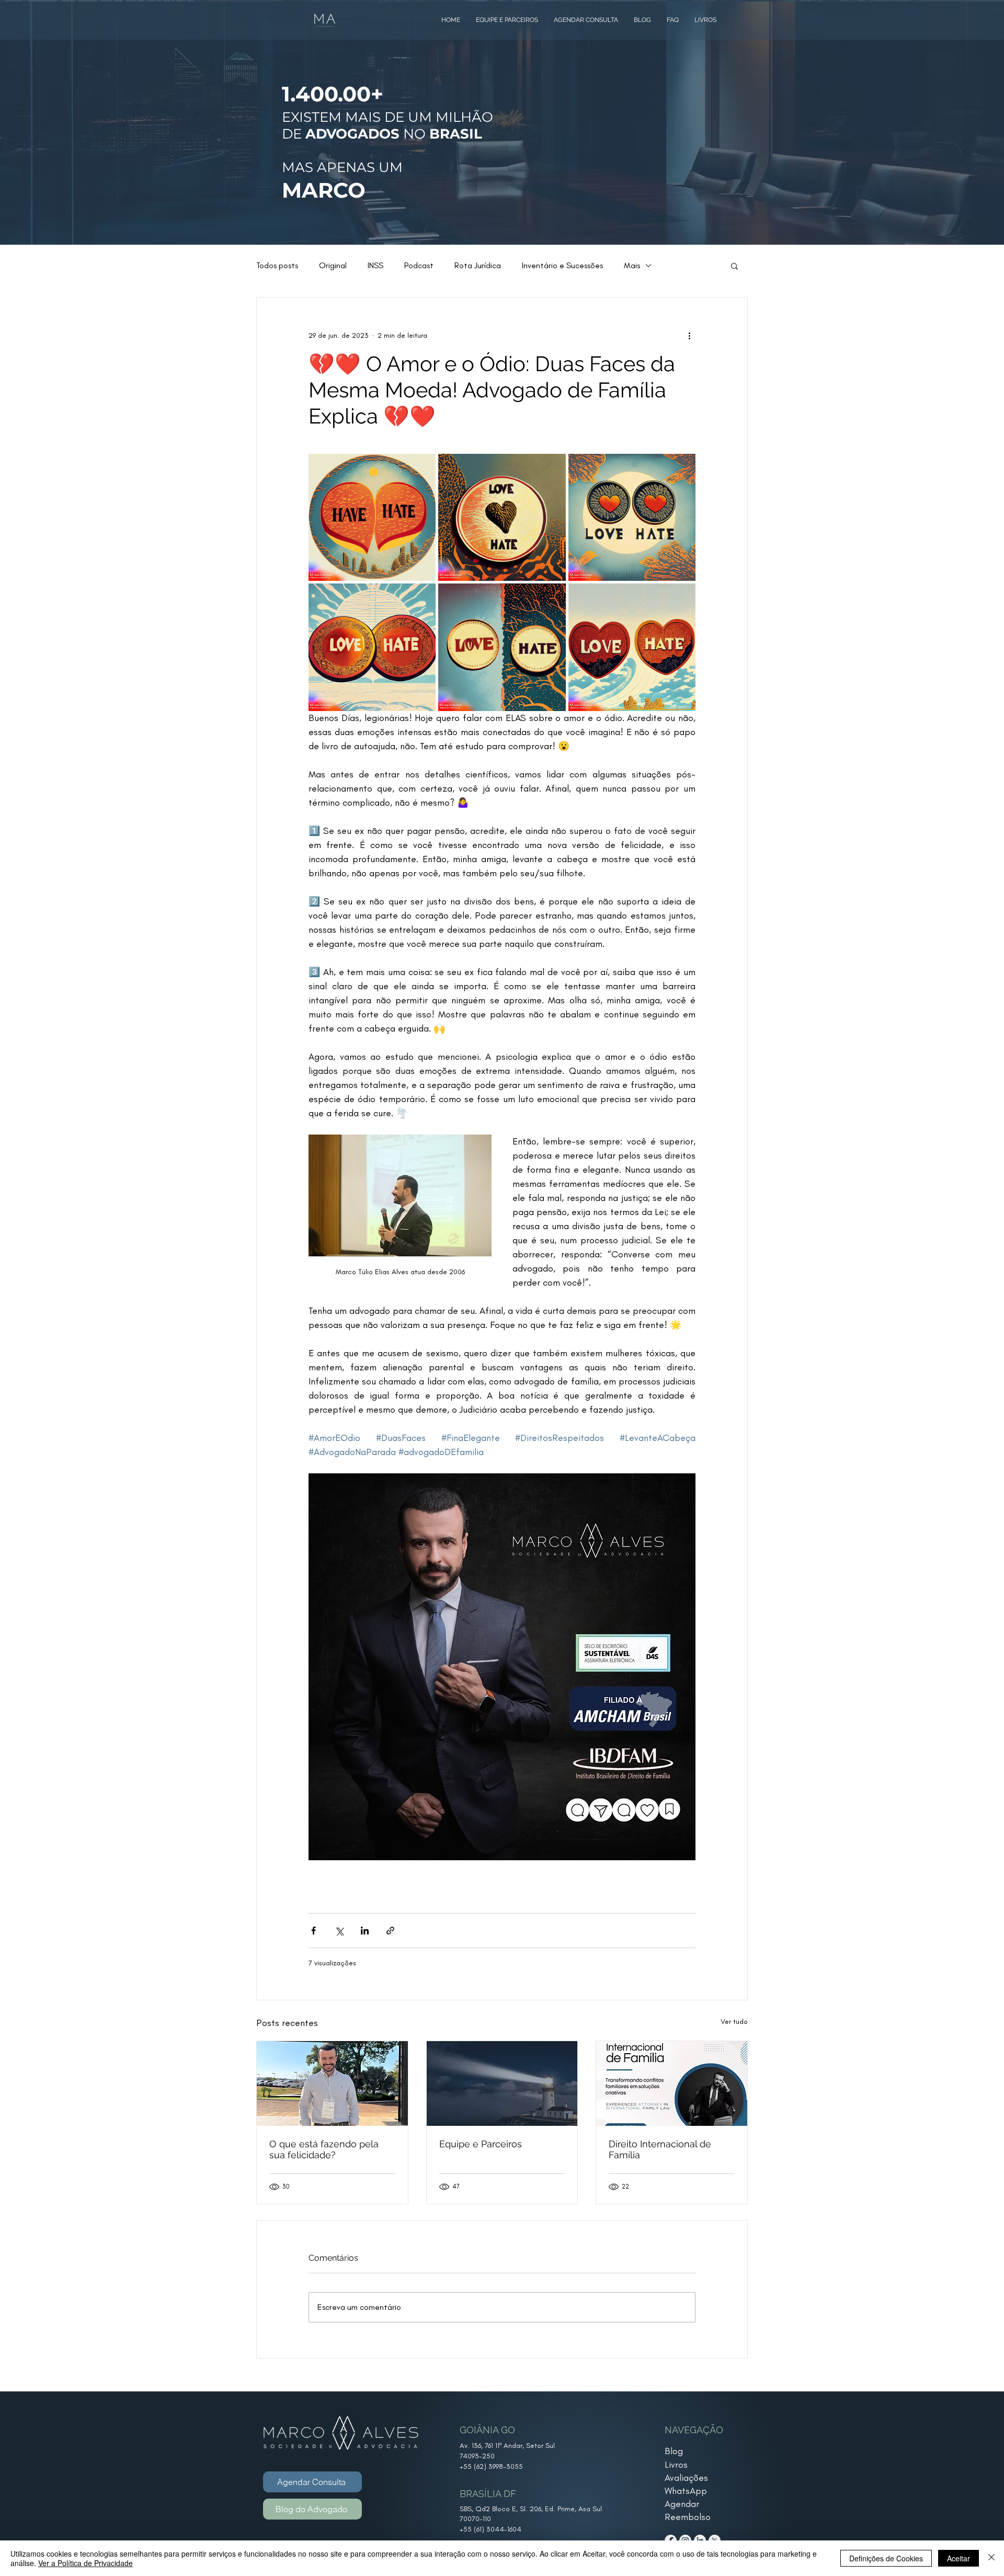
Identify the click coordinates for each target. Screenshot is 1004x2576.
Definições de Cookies (886, 2558)
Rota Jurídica (478, 265)
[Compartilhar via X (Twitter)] (339, 1931)
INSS (375, 265)
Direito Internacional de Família (660, 2149)
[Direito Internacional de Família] (672, 2083)
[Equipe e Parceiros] (502, 2083)
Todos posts (277, 265)
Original (333, 265)
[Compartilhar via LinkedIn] (365, 1931)
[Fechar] (991, 2558)
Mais (632, 265)
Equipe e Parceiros (481, 2144)
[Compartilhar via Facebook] (313, 1931)
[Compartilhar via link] (390, 1931)
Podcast (419, 265)
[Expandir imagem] (372, 517)
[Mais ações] (689, 335)
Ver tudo (734, 2022)
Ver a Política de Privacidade (85, 2563)
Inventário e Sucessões (562, 265)
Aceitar (959, 2558)
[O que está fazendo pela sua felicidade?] (332, 2083)
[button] (734, 266)
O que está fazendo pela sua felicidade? (324, 2149)
